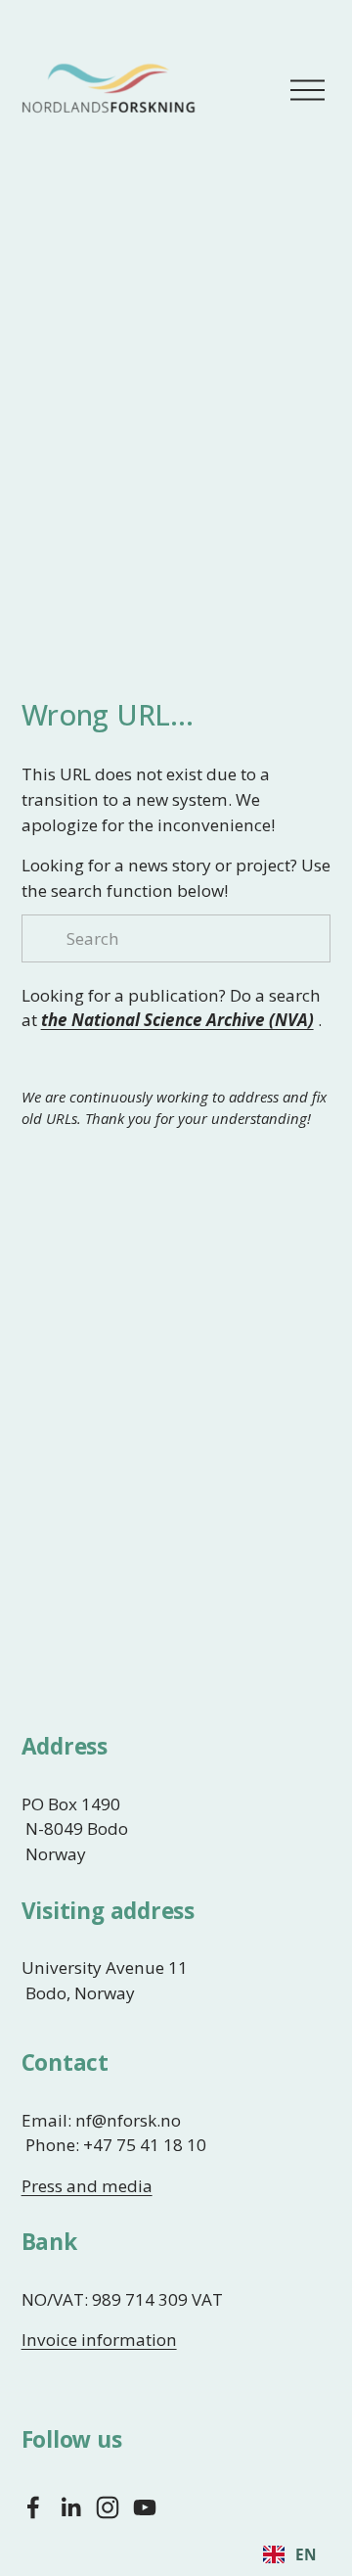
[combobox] (289, 2554)
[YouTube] (145, 2507)
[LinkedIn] (70, 2507)
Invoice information (99, 2340)
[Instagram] (108, 2507)
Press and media (87, 2186)
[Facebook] (33, 2507)
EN (306, 2555)
